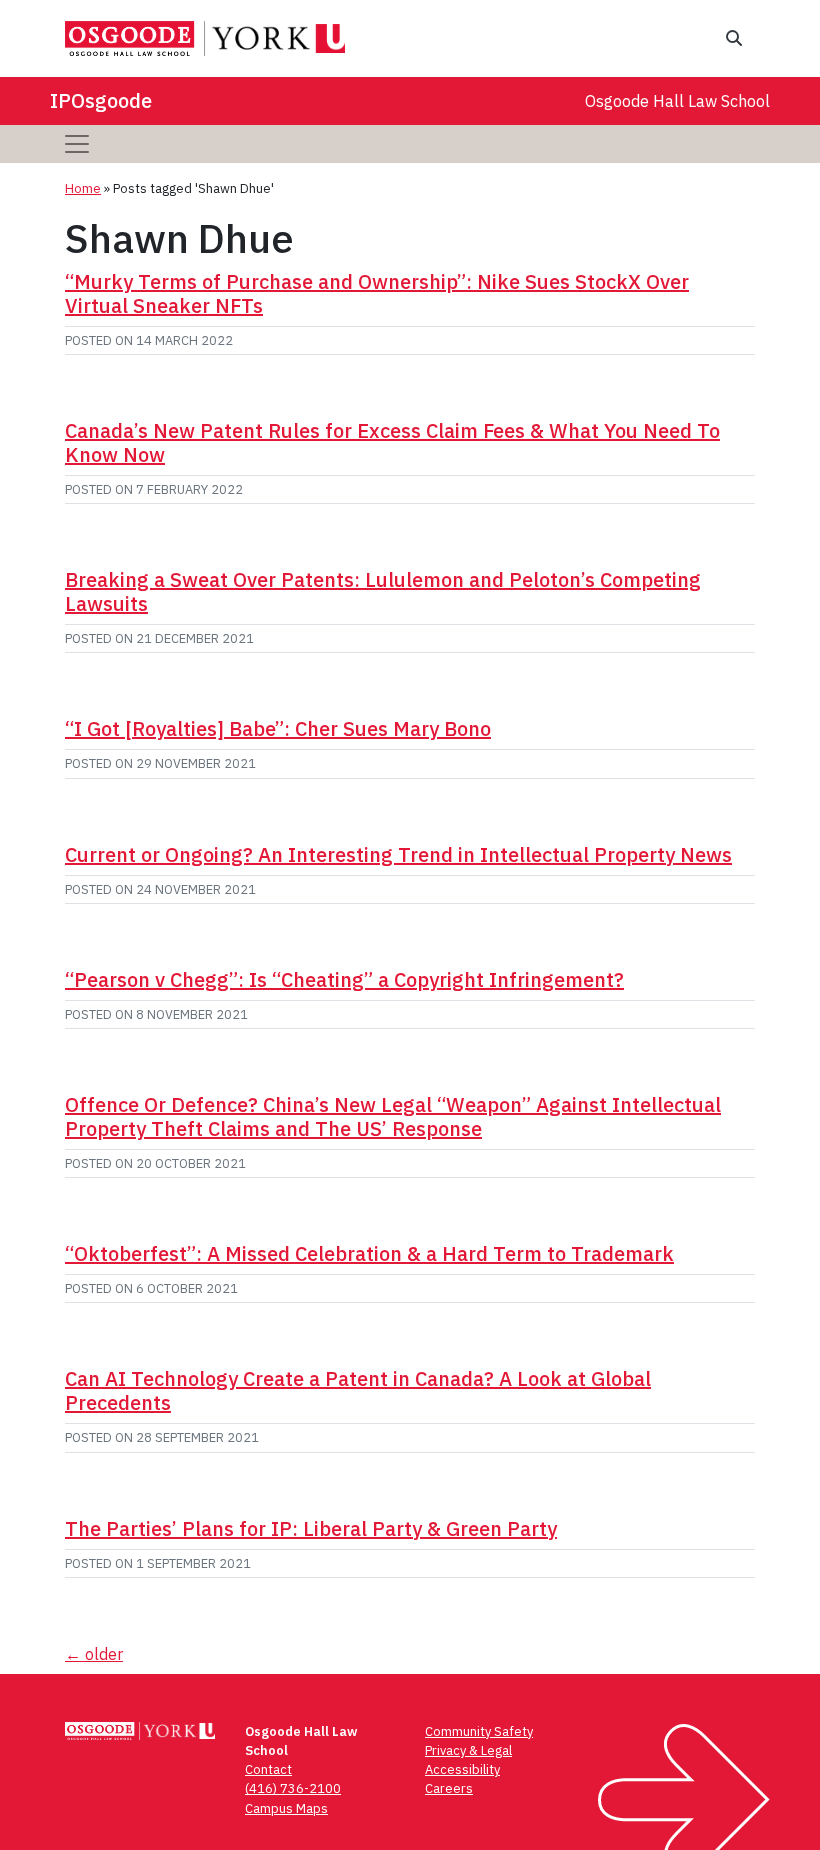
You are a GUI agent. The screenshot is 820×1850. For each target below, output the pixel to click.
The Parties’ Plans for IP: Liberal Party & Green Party (311, 1528)
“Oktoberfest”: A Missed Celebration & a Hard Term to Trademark (369, 1253)
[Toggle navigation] (77, 144)
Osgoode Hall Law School (677, 101)
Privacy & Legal (468, 1750)
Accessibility (462, 1769)
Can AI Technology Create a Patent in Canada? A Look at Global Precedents (358, 1390)
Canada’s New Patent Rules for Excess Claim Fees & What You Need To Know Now (392, 442)
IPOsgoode (101, 100)
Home (83, 188)
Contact (268, 1769)
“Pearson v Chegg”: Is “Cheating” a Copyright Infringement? (344, 979)
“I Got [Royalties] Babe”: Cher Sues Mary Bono (278, 728)
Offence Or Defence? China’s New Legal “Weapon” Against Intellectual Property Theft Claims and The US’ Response (393, 1116)
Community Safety (479, 1731)
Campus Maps (286, 1808)
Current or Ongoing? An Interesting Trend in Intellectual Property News (398, 854)
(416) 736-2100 (293, 1788)
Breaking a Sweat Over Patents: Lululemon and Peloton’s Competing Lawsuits (383, 591)
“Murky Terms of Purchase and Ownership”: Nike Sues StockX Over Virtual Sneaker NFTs (377, 293)
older (94, 1654)
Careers (449, 1788)
